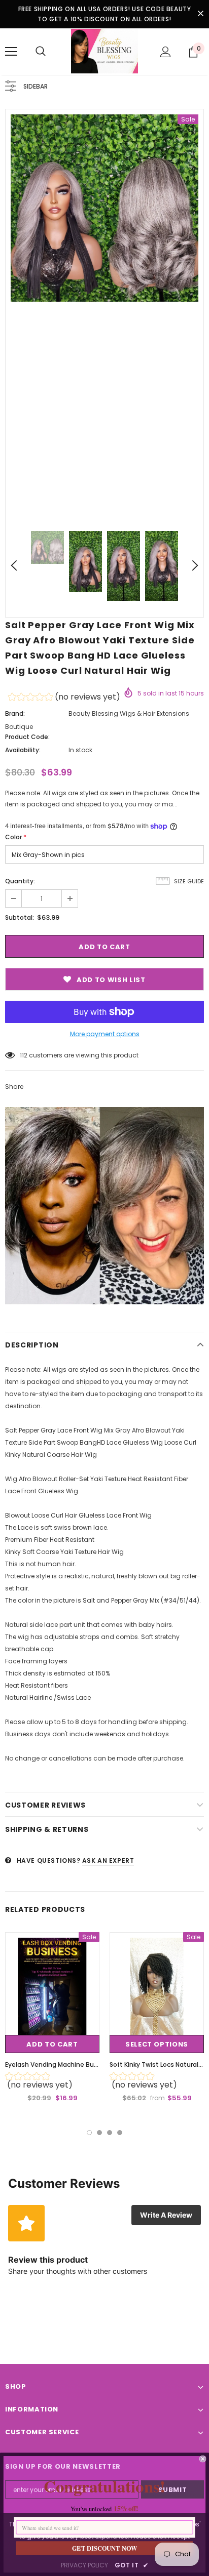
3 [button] (110, 2133)
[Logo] (104, 51)
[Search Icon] (41, 52)
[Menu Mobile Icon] (11, 52)
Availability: (23, 750)
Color (16, 837)
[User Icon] (166, 52)
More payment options (105, 1034)
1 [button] (89, 2133)
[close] (200, 14)
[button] (64, 698)
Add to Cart (52, 2044)
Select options (157, 2044)
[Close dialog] (203, 2459)
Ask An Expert (108, 1861)
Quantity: (20, 881)
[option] (104, 208)
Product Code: (27, 737)
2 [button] (99, 2133)
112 (24, 1055)
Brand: (15, 713)
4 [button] (120, 2133)
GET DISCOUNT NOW (104, 2548)
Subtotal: (20, 917)
